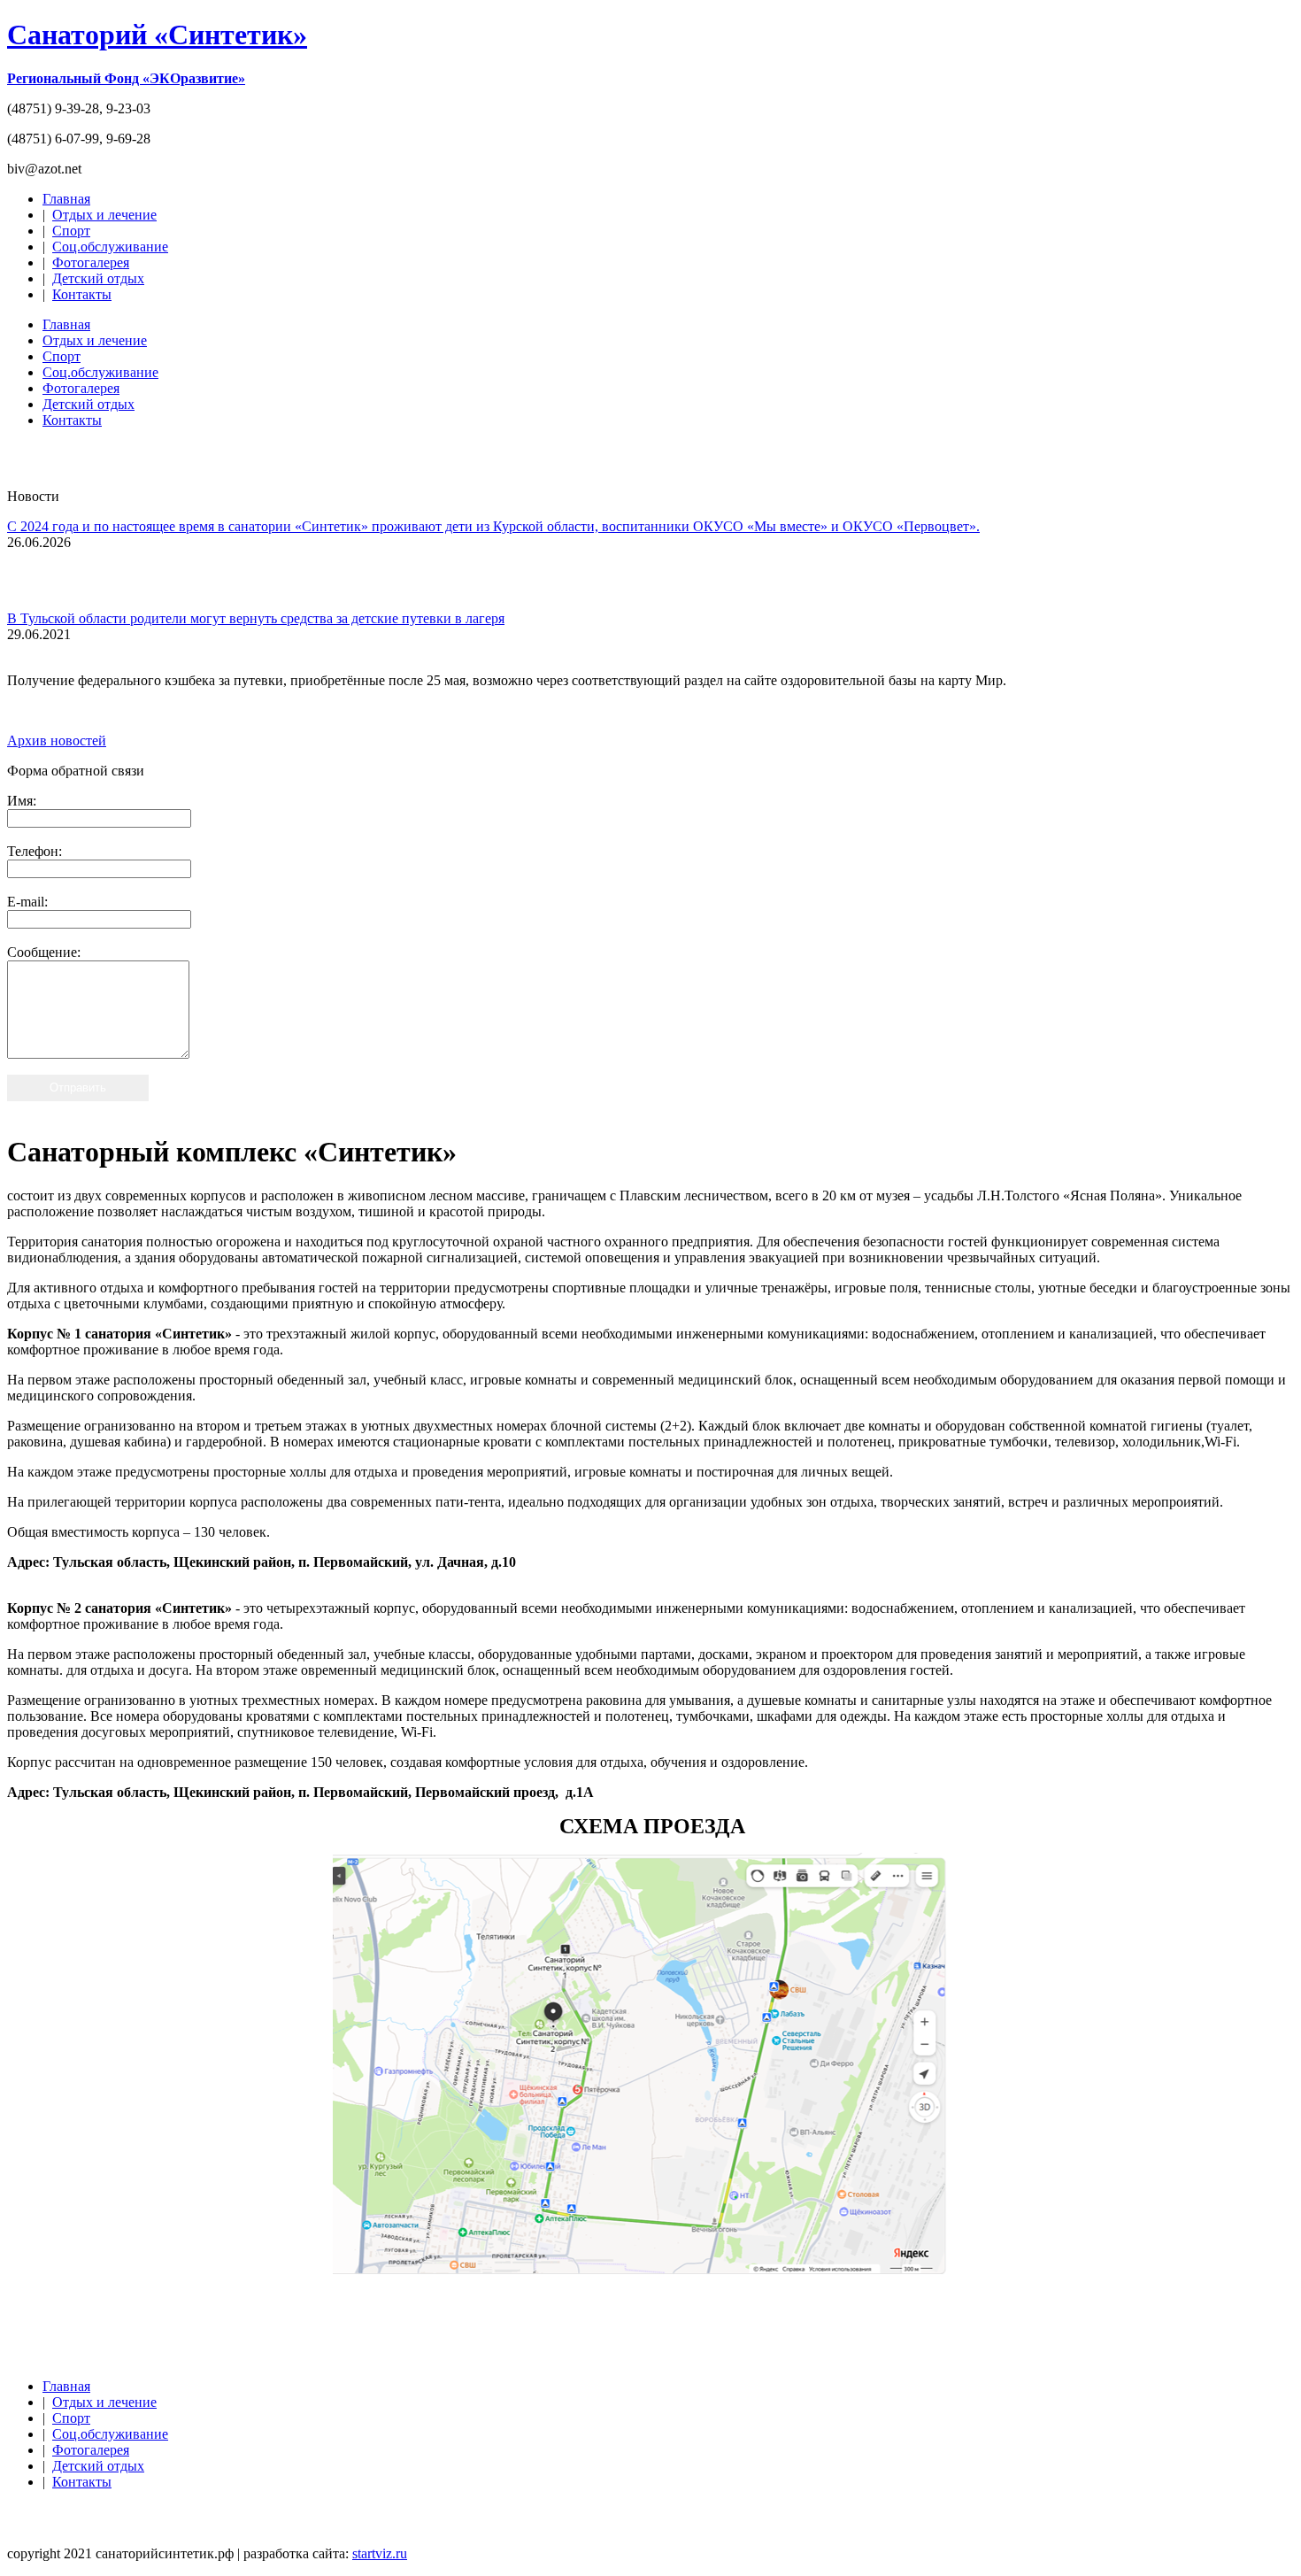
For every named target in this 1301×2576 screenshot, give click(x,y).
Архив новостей (57, 740)
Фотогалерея (91, 262)
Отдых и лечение (104, 215)
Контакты (82, 294)
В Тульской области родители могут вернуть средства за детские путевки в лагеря (256, 618)
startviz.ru (380, 2553)
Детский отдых (98, 278)
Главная (66, 199)
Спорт (71, 231)
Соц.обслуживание (110, 247)
